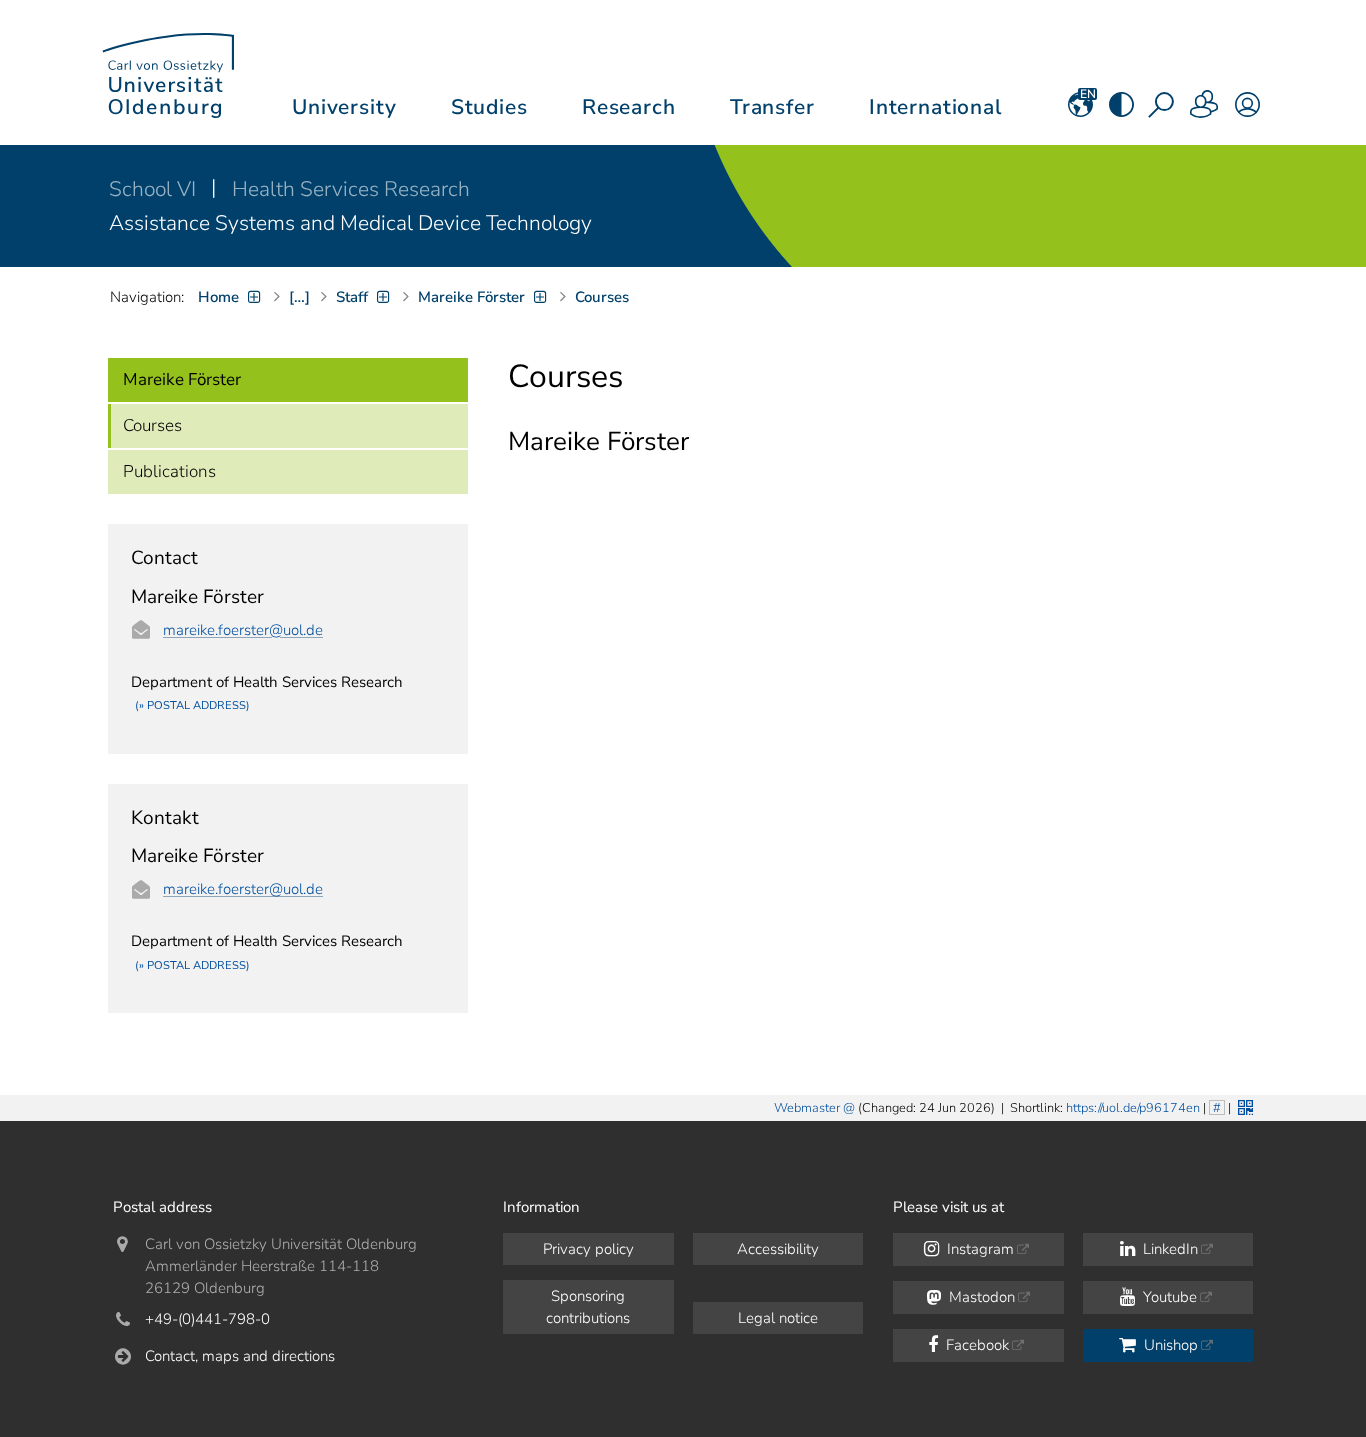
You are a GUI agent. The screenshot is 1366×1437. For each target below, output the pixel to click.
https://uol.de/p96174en (1133, 1108)
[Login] (1247, 111)
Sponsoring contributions (588, 1307)
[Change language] (1080, 111)
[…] (299, 297)
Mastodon (980, 1297)
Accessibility (778, 1249)
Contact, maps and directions (240, 1356)
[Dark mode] (1121, 111)
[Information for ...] (1205, 111)
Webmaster (807, 1108)
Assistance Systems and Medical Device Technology (350, 223)
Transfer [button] (772, 107)
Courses (152, 425)
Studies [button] (489, 107)
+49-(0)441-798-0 (207, 1319)
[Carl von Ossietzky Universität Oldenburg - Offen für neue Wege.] (168, 72)
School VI (155, 189)
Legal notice (778, 1318)
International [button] (935, 107)
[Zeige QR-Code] (1243, 1105)
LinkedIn (1168, 1249)
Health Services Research (351, 189)
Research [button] (629, 107)
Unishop (1169, 1345)
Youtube (1168, 1297)
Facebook (975, 1345)
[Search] (1163, 111)
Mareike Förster (182, 379)
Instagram (978, 1249)
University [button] (344, 107)
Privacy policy (588, 1249)
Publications (169, 471)
